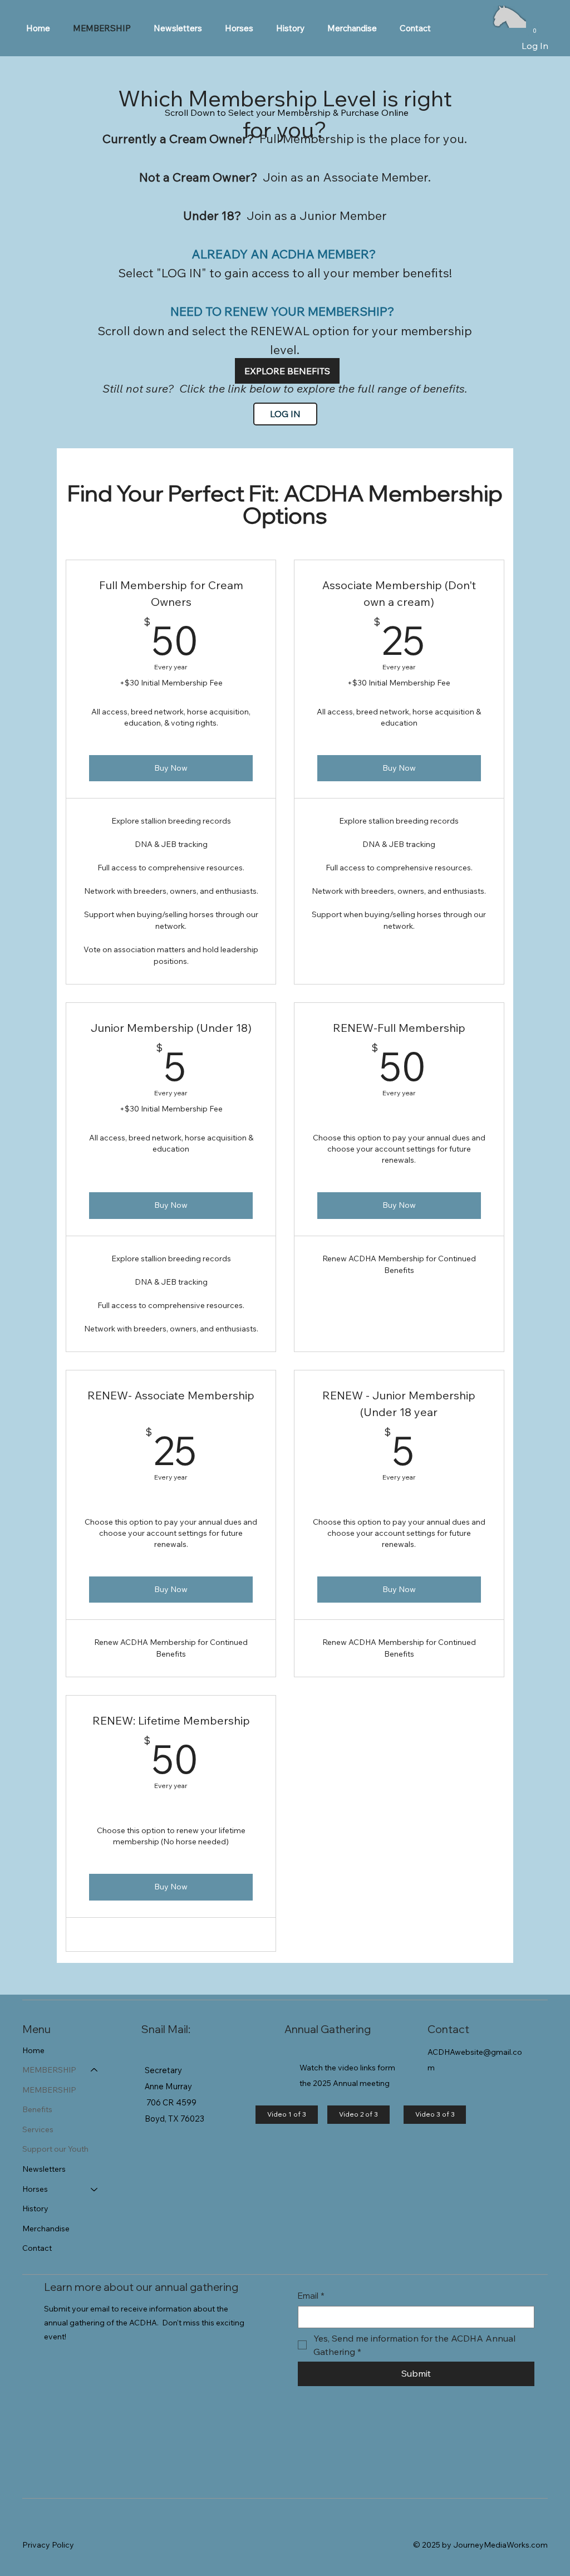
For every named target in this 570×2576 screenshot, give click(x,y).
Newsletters (44, 2169)
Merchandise (46, 2229)
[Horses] (95, 2190)
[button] (239, 28)
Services (38, 2129)
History (35, 2208)
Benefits (37, 2109)
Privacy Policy (48, 2545)
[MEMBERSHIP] (95, 2070)
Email (311, 2296)
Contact (37, 2248)
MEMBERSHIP (49, 2070)
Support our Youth (55, 2149)
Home (33, 2050)
